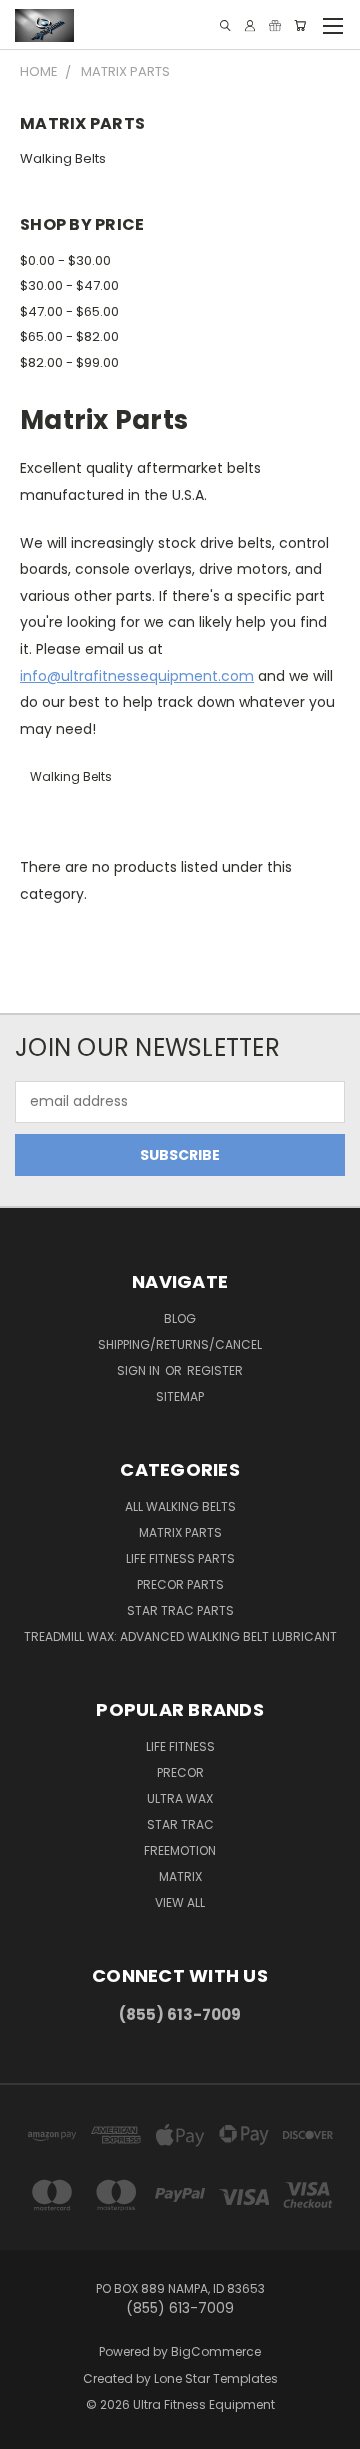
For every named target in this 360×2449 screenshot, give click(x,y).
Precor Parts (180, 1584)
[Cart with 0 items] (300, 25)
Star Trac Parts (180, 1610)
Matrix (180, 1876)
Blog (180, 1318)
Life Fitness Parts (180, 1558)
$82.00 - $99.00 (69, 362)
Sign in (140, 1370)
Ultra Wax (180, 1798)
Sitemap (180, 1396)
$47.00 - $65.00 (69, 311)
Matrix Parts (180, 1532)
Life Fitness (180, 1746)
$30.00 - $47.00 (69, 285)
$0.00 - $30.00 (65, 260)
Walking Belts (63, 158)
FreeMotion (180, 1850)
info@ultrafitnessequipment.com (137, 676)
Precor (180, 1772)
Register (215, 1370)
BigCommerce (216, 2351)
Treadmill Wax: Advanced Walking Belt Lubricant (180, 1636)
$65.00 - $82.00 (69, 336)
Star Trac (180, 1824)
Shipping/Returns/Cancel (180, 1344)
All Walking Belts (180, 1506)
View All (180, 1902)
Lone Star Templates (216, 2378)
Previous (31, 2429)
